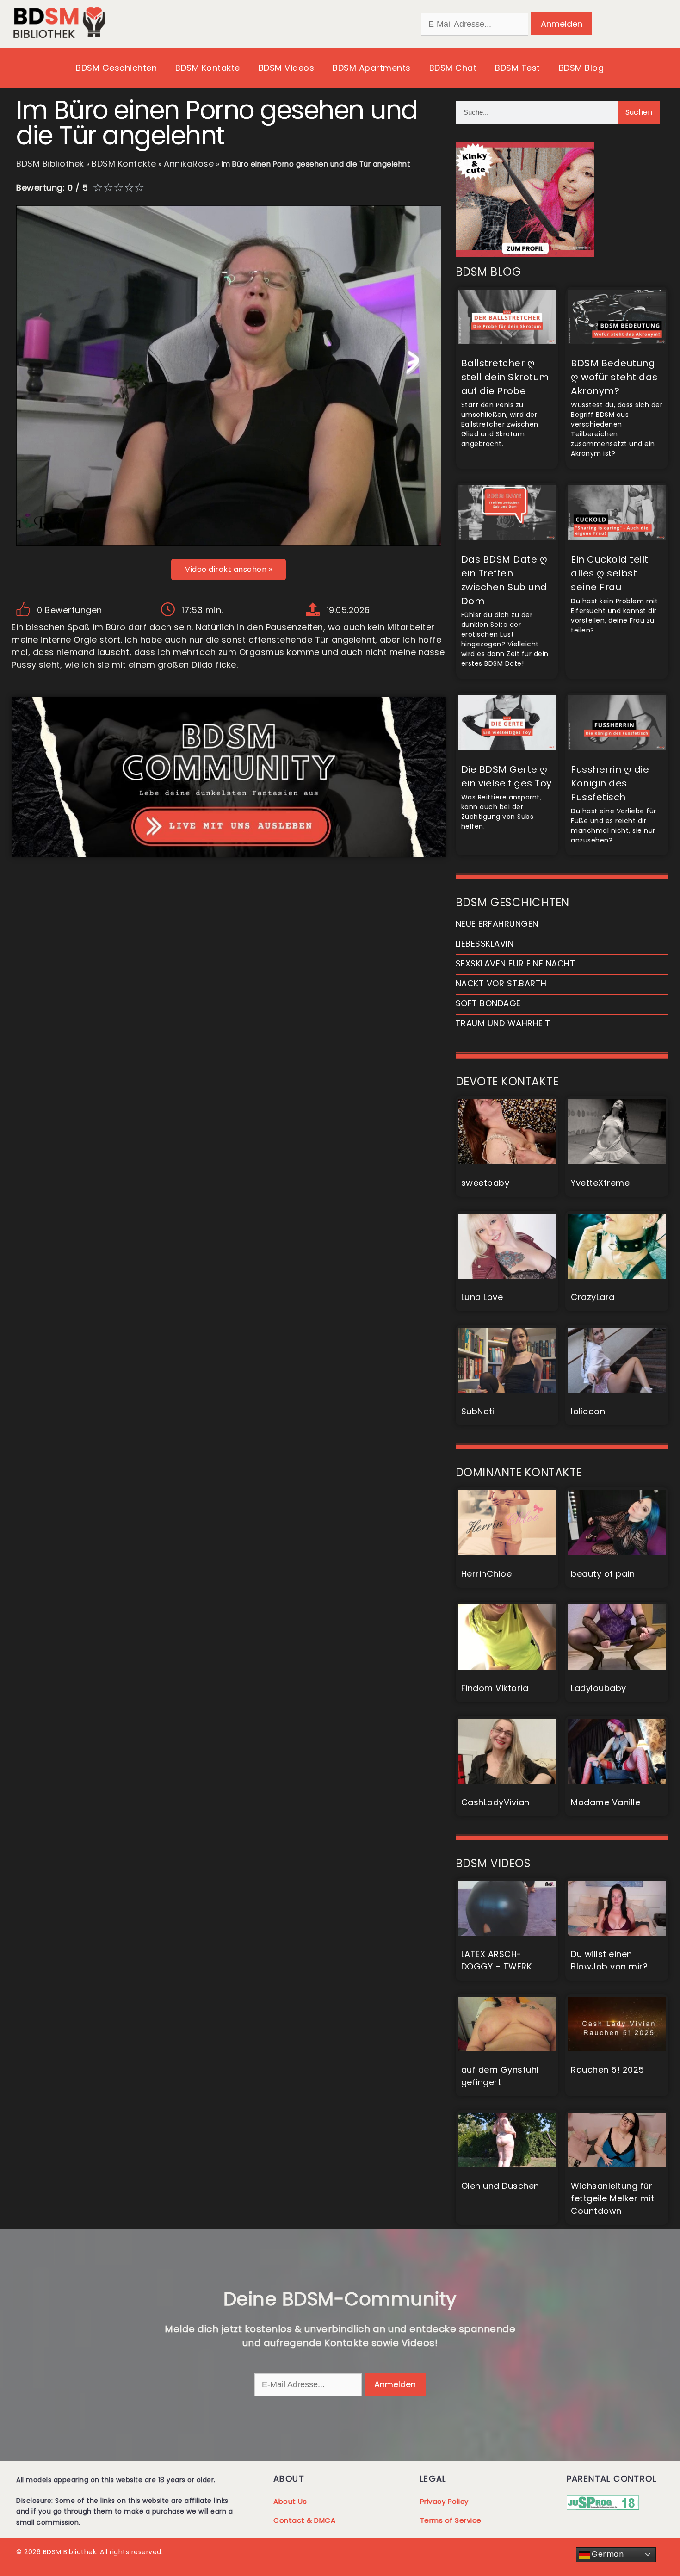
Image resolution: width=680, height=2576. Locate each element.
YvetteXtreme (600, 1183)
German (607, 2554)
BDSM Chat (453, 68)
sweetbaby (485, 1183)
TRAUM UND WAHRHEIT (503, 1023)
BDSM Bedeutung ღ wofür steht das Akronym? (614, 377)
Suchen (639, 112)
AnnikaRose (189, 164)
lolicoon (588, 1411)
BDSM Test (518, 68)
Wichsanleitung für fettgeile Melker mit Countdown (612, 2198)
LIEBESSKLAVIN (485, 944)
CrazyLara (593, 1297)
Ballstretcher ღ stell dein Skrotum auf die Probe (505, 377)
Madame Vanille (606, 1802)
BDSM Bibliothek (50, 164)
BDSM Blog (581, 68)
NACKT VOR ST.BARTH (501, 983)
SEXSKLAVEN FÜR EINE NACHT (516, 963)
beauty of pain (603, 1574)
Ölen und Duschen (500, 2186)
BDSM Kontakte (208, 68)
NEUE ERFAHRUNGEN (497, 924)
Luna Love (482, 1297)
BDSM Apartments (372, 68)
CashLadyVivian (495, 1802)
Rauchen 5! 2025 (608, 2070)
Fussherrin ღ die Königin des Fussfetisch (610, 783)
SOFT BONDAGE (488, 1003)
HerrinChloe (487, 1574)
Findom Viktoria (495, 1688)
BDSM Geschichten (116, 68)
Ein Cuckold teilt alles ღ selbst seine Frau (610, 573)
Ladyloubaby (599, 1688)
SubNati (478, 1411)
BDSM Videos (287, 68)
